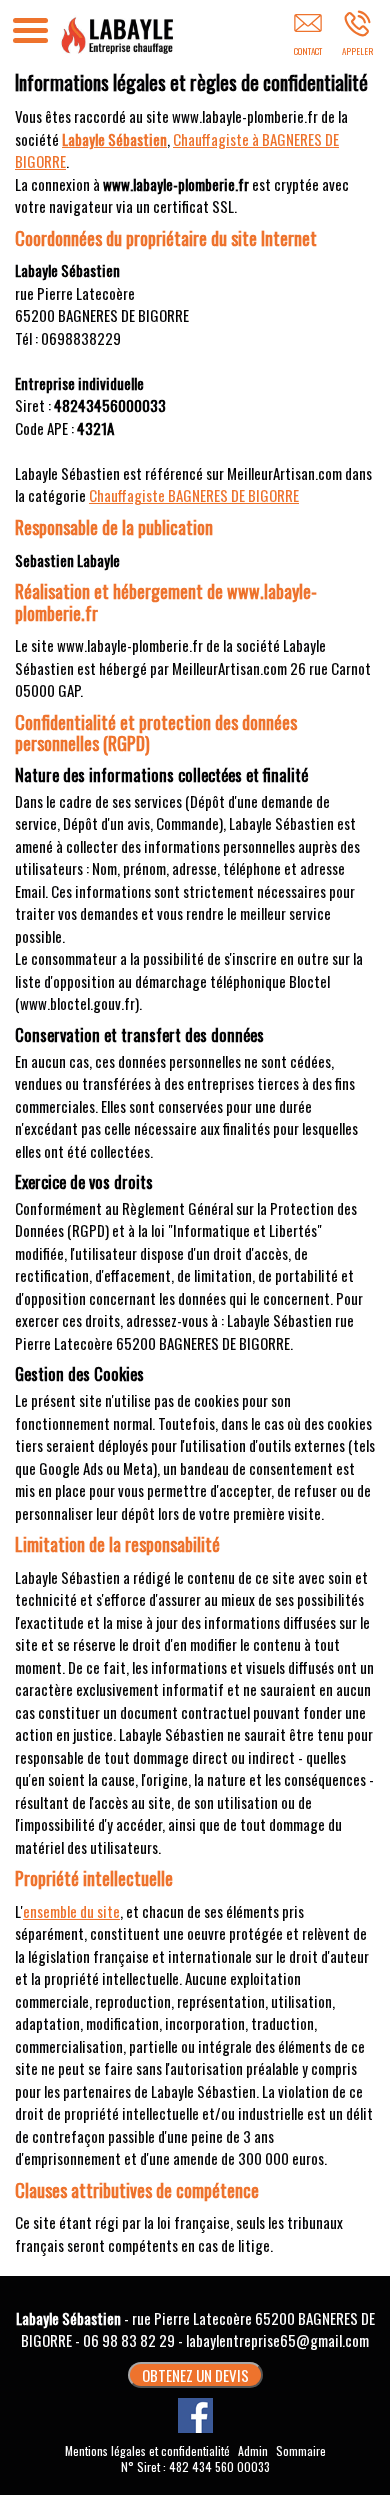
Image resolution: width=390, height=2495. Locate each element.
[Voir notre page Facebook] (195, 2415)
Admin (253, 2451)
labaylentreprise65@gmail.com (277, 2340)
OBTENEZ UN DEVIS (195, 2375)
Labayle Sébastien (114, 139)
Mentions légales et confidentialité (147, 2450)
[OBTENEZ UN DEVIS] (307, 37)
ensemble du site (71, 1911)
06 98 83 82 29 (129, 2340)
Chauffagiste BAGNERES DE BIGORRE (194, 495)
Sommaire (301, 2450)
